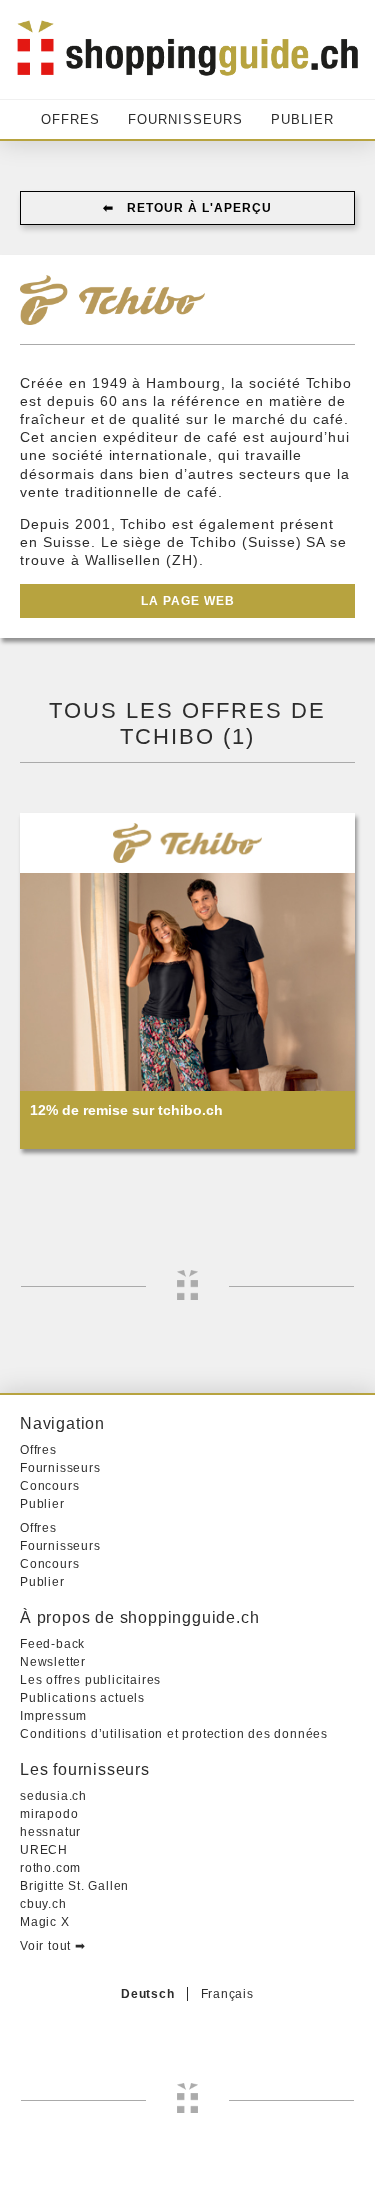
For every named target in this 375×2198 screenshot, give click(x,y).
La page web (188, 601)
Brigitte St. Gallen (74, 1886)
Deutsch (148, 1994)
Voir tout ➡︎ (53, 1946)
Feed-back (52, 1644)
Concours (49, 1486)
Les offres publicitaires (90, 1680)
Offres (70, 119)
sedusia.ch (53, 1796)
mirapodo (49, 1814)
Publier (302, 119)
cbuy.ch (43, 1904)
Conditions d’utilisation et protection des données (174, 1734)
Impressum (53, 1716)
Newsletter (53, 1662)
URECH (44, 1850)
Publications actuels (82, 1698)
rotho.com (50, 1868)
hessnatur (50, 1832)
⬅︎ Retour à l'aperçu (187, 208)
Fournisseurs (185, 119)
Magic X (45, 1922)
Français (227, 1994)
